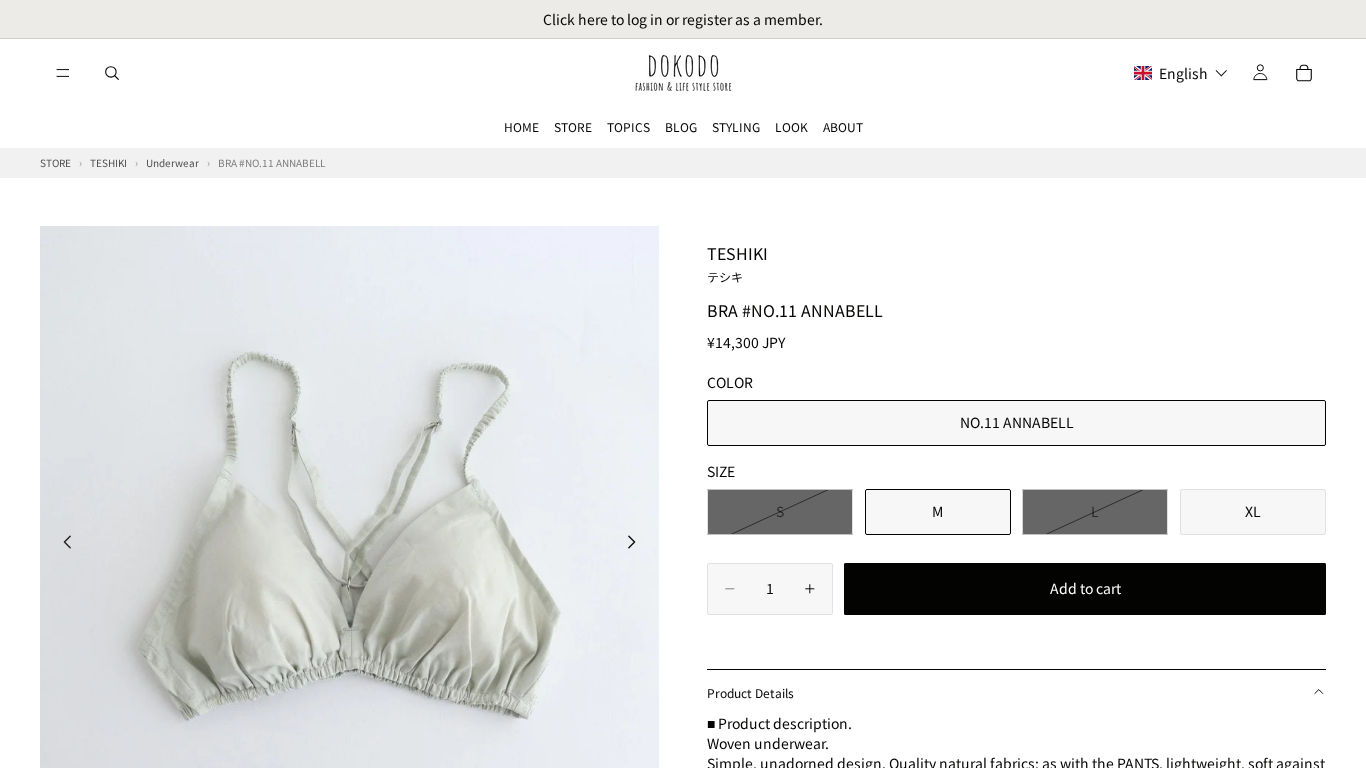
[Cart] (1304, 73)
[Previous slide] (62, 544)
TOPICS (628, 126)
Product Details (750, 692)
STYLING (736, 126)
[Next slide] (637, 544)
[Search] (112, 73)
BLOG (681, 126)
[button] (1181, 73)
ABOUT (843, 126)
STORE (573, 126)
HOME (521, 126)
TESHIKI (737, 263)
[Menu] (63, 73)
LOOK (791, 126)
